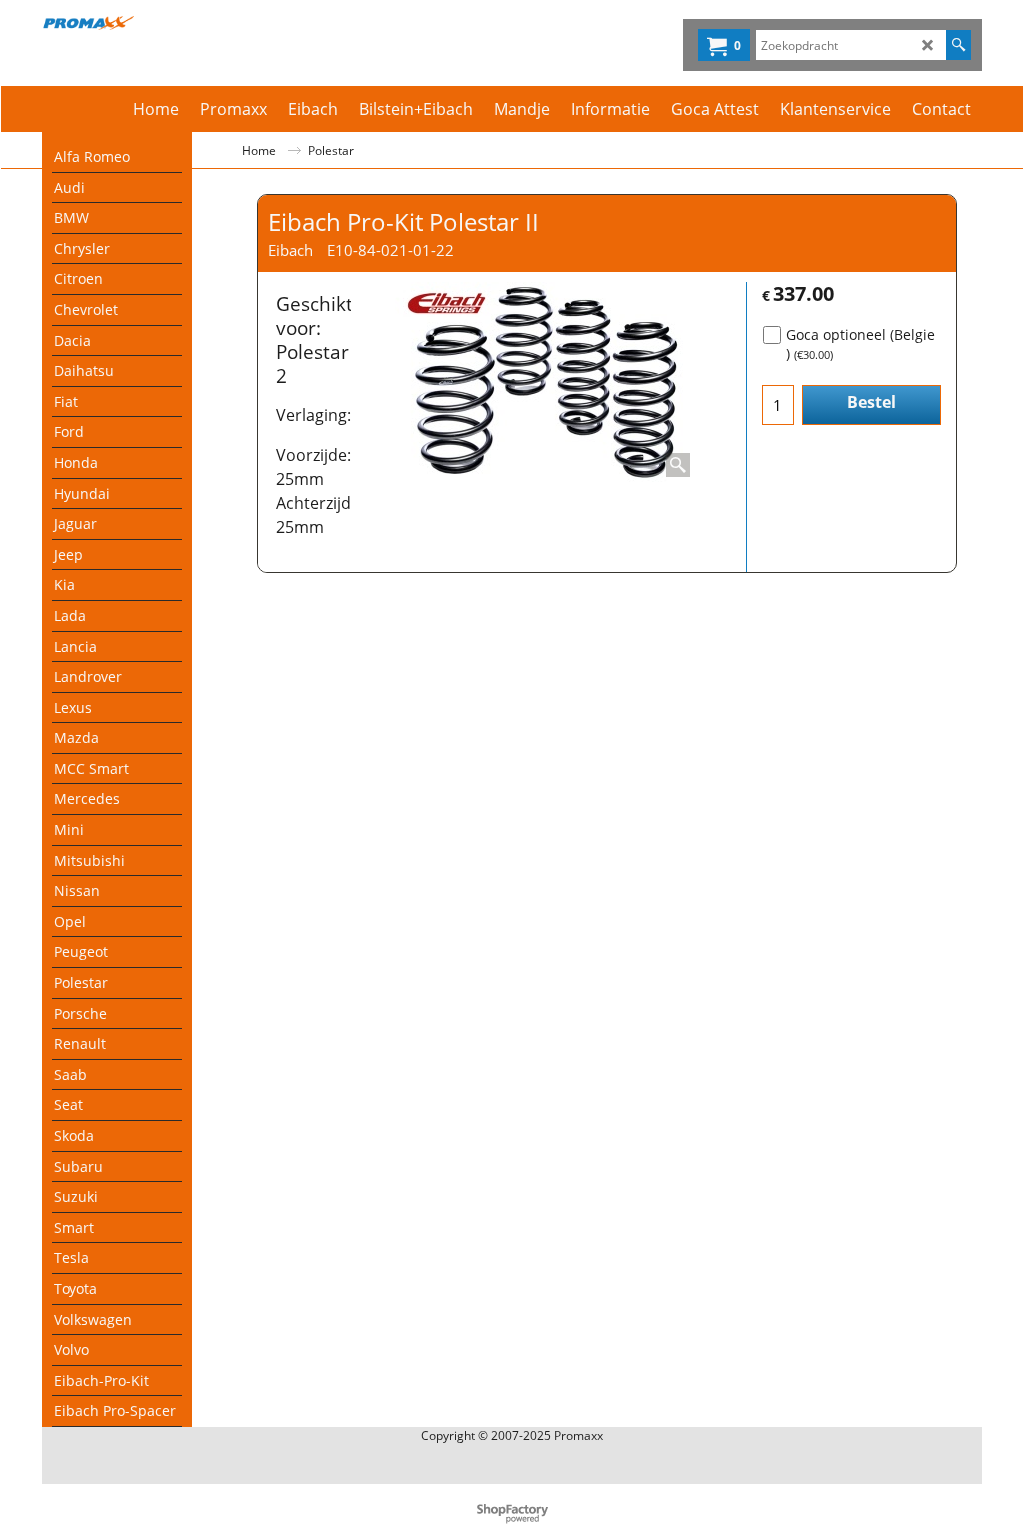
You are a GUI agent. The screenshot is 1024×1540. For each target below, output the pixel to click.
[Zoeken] (958, 45)
